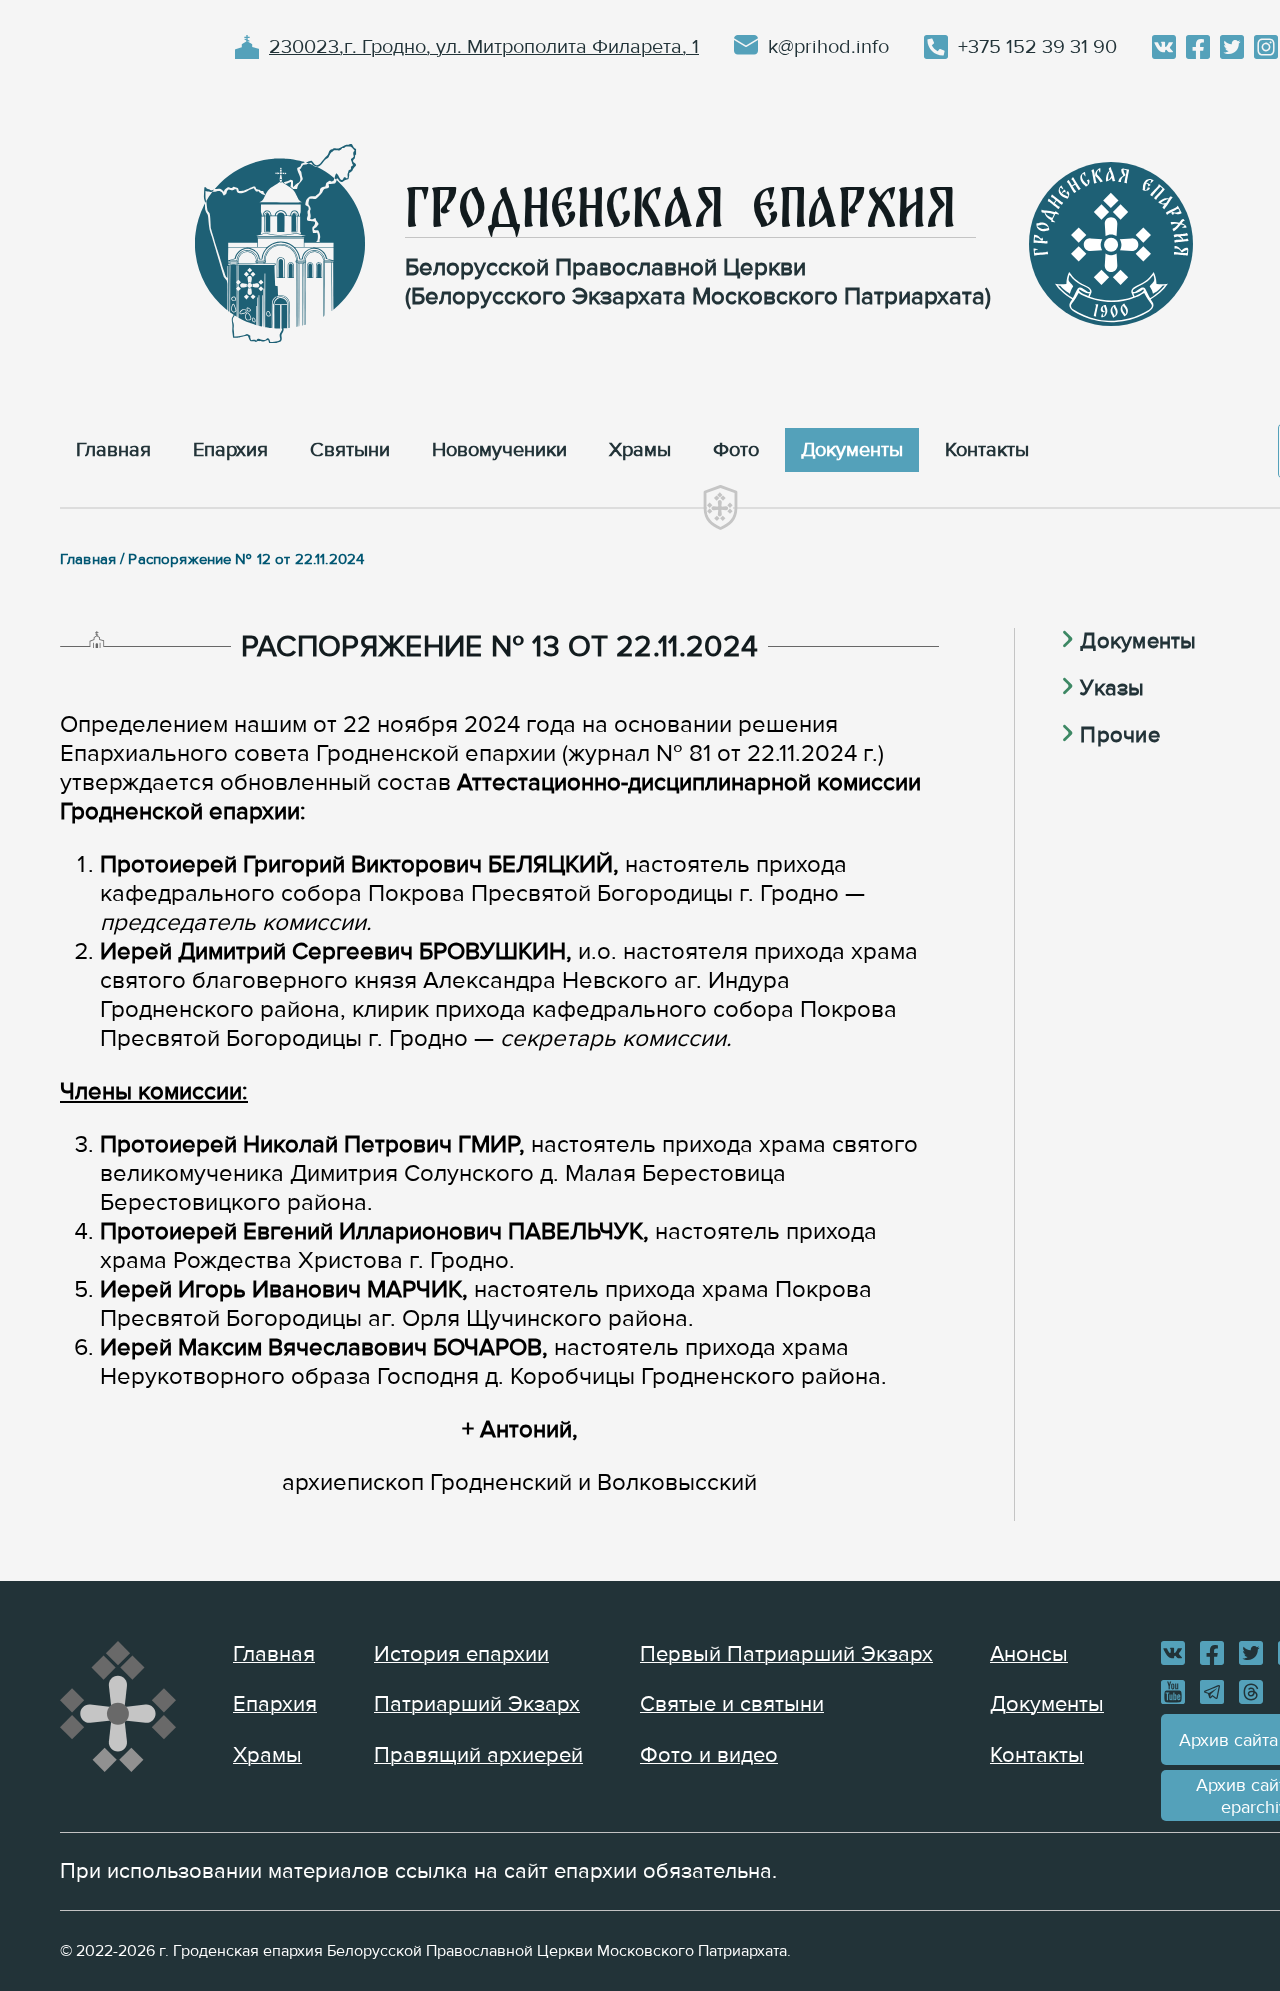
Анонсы (1029, 1654)
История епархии (461, 1654)
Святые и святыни (732, 1704)
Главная (274, 1654)
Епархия (275, 1704)
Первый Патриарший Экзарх (786, 1654)
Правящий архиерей (478, 1755)
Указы (1112, 688)
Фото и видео (709, 1755)
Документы (1138, 641)
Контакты (1037, 1755)
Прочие (1119, 735)
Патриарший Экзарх (477, 1704)
